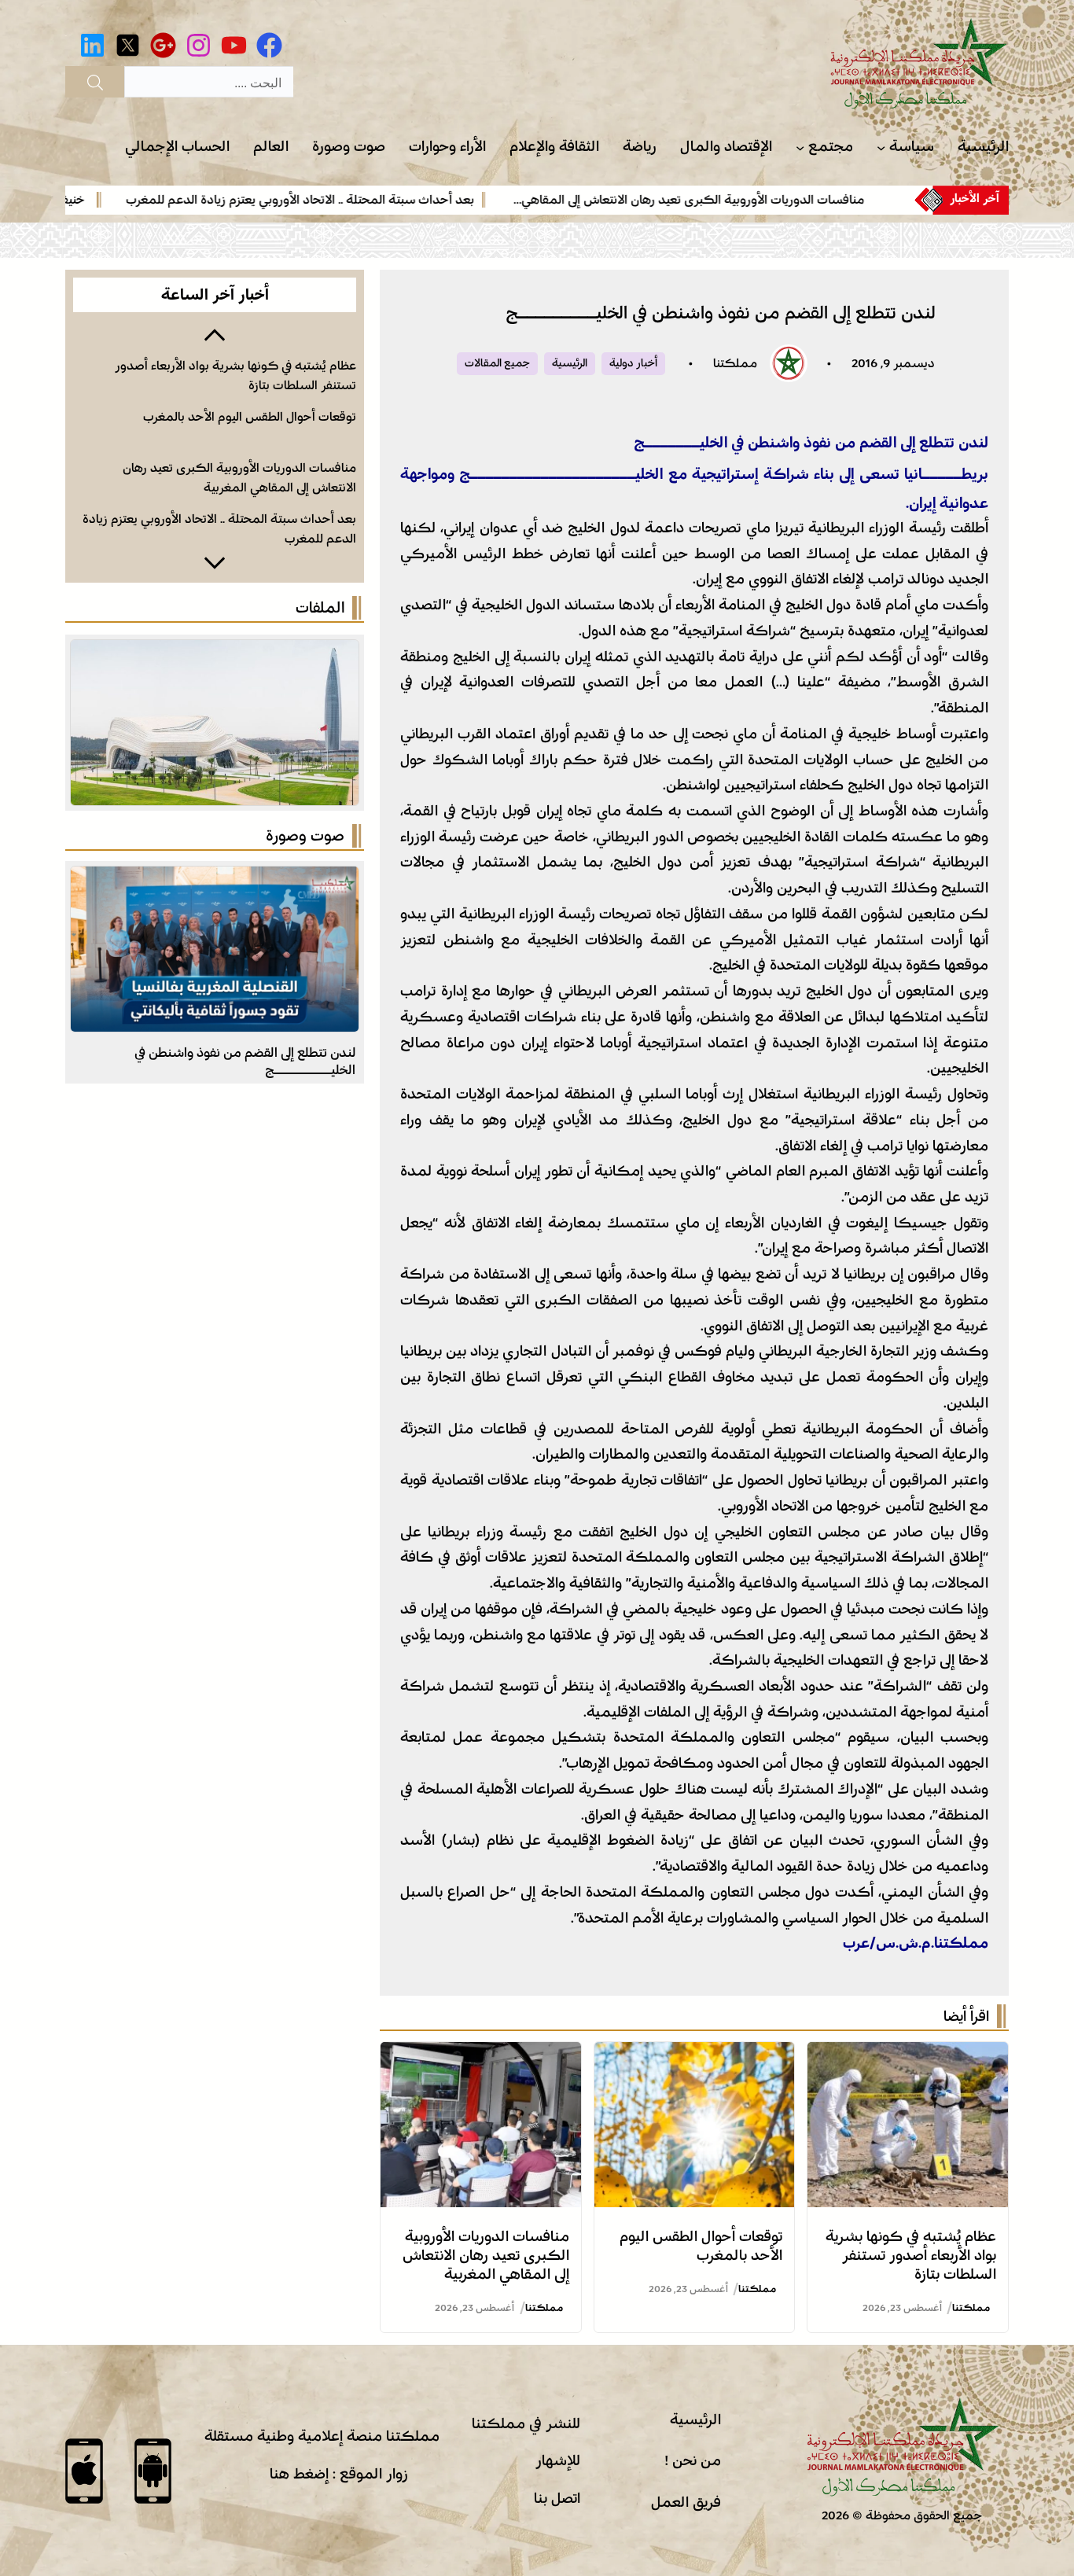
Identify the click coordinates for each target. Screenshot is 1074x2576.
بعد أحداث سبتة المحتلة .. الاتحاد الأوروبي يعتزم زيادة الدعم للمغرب (350, 200)
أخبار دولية (633, 363)
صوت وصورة (305, 836)
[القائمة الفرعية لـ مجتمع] (800, 147)
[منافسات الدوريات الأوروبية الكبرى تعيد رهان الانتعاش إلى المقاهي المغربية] (481, 2055)
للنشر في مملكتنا (526, 2423)
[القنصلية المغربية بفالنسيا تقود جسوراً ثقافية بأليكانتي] (215, 879)
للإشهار (558, 2460)
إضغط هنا (299, 2474)
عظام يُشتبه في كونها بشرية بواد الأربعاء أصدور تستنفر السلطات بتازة (911, 2255)
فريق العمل (686, 2502)
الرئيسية (570, 363)
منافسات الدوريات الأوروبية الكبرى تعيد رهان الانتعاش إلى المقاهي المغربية (486, 2255)
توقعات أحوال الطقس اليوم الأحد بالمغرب (250, 417)
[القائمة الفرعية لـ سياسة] (881, 147)
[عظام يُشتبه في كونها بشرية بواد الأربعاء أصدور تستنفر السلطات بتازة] (908, 2055)
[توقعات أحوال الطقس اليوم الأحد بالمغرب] (695, 2055)
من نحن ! (693, 2460)
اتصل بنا (557, 2498)
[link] (723, 200)
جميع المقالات (497, 363)
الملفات (320, 608)
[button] (215, 333)
